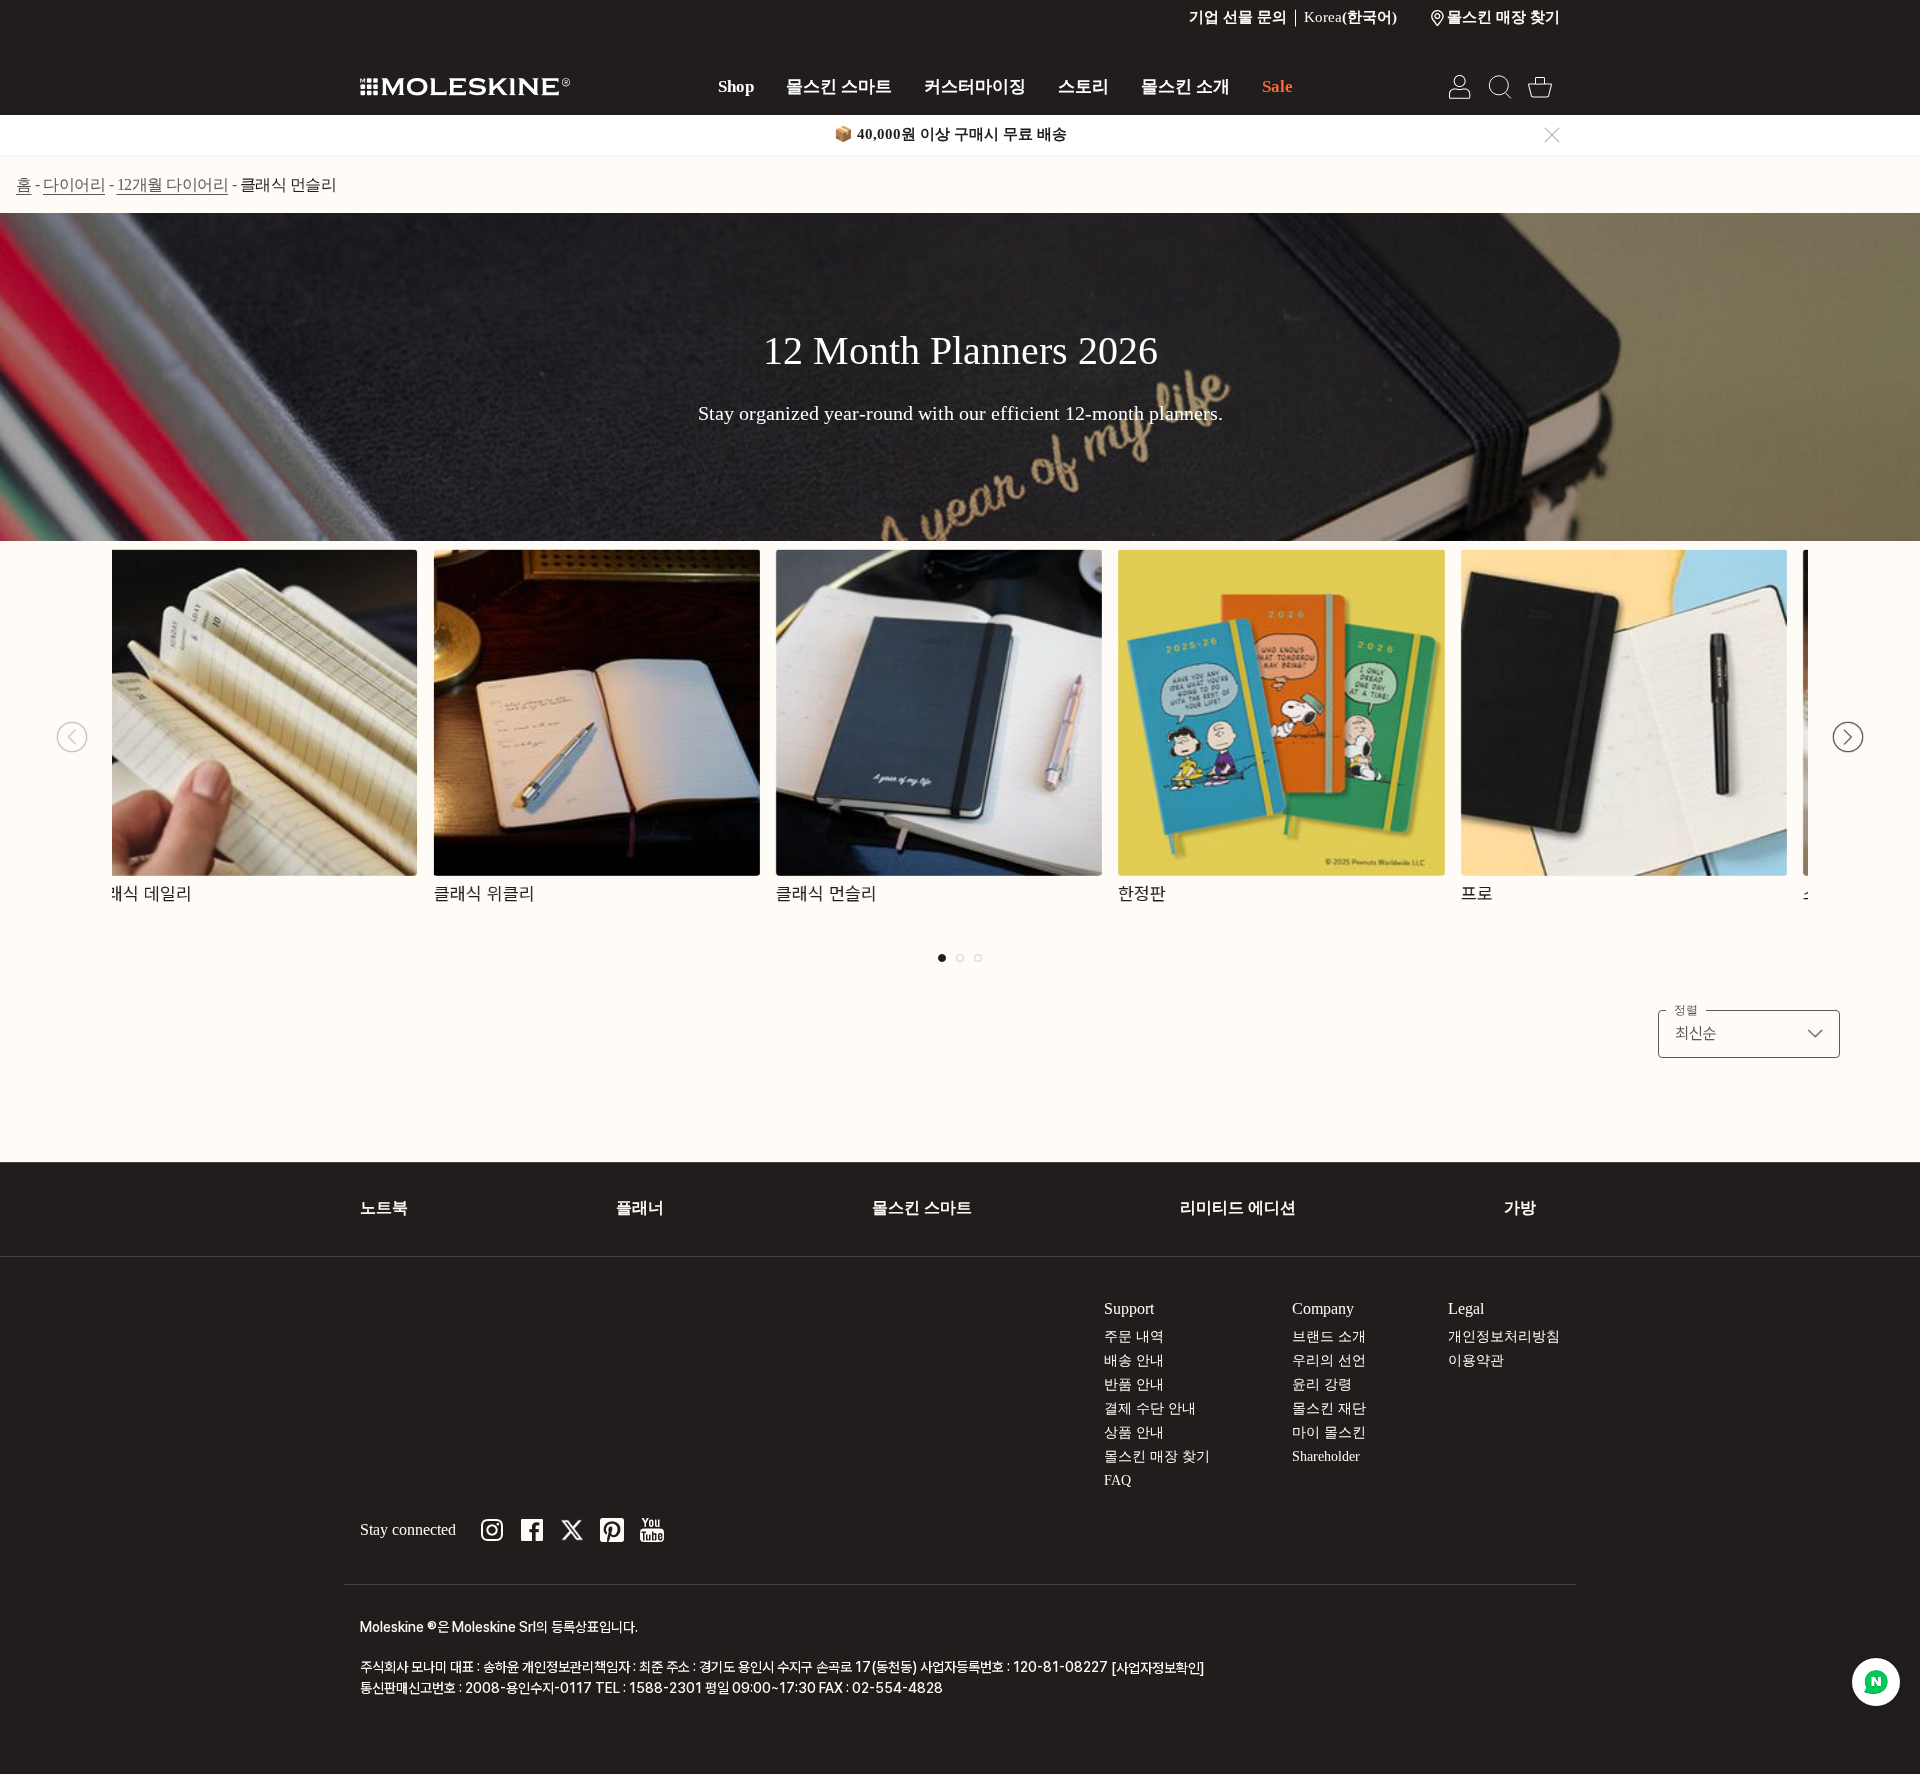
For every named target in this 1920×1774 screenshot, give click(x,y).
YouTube (652, 1530)
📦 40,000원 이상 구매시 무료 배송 (950, 134)
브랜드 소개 (1329, 1336)
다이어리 (74, 184)
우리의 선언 (1329, 1360)
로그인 (1460, 87)
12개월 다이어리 (173, 184)
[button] (1848, 737)
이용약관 (1476, 1360)
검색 (1500, 87)
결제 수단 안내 (1150, 1408)
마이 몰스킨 (1329, 1432)
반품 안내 (1134, 1384)
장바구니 (1540, 87)
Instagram (492, 1530)
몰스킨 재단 (1329, 1408)
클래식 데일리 (162, 894)
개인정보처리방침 (1504, 1336)
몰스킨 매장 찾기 (1157, 1456)
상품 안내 (1134, 1432)
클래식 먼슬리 (288, 184)
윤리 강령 (1322, 1384)
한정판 (1163, 894)
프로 (1498, 894)
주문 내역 (1134, 1336)
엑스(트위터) (572, 1530)
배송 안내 (1134, 1360)
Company (1323, 1308)
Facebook (532, 1530)
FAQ (1117, 1480)
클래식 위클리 (504, 894)
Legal (1466, 1308)
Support (1129, 1308)
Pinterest (612, 1530)
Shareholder (1326, 1456)
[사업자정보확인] (1158, 1668)
